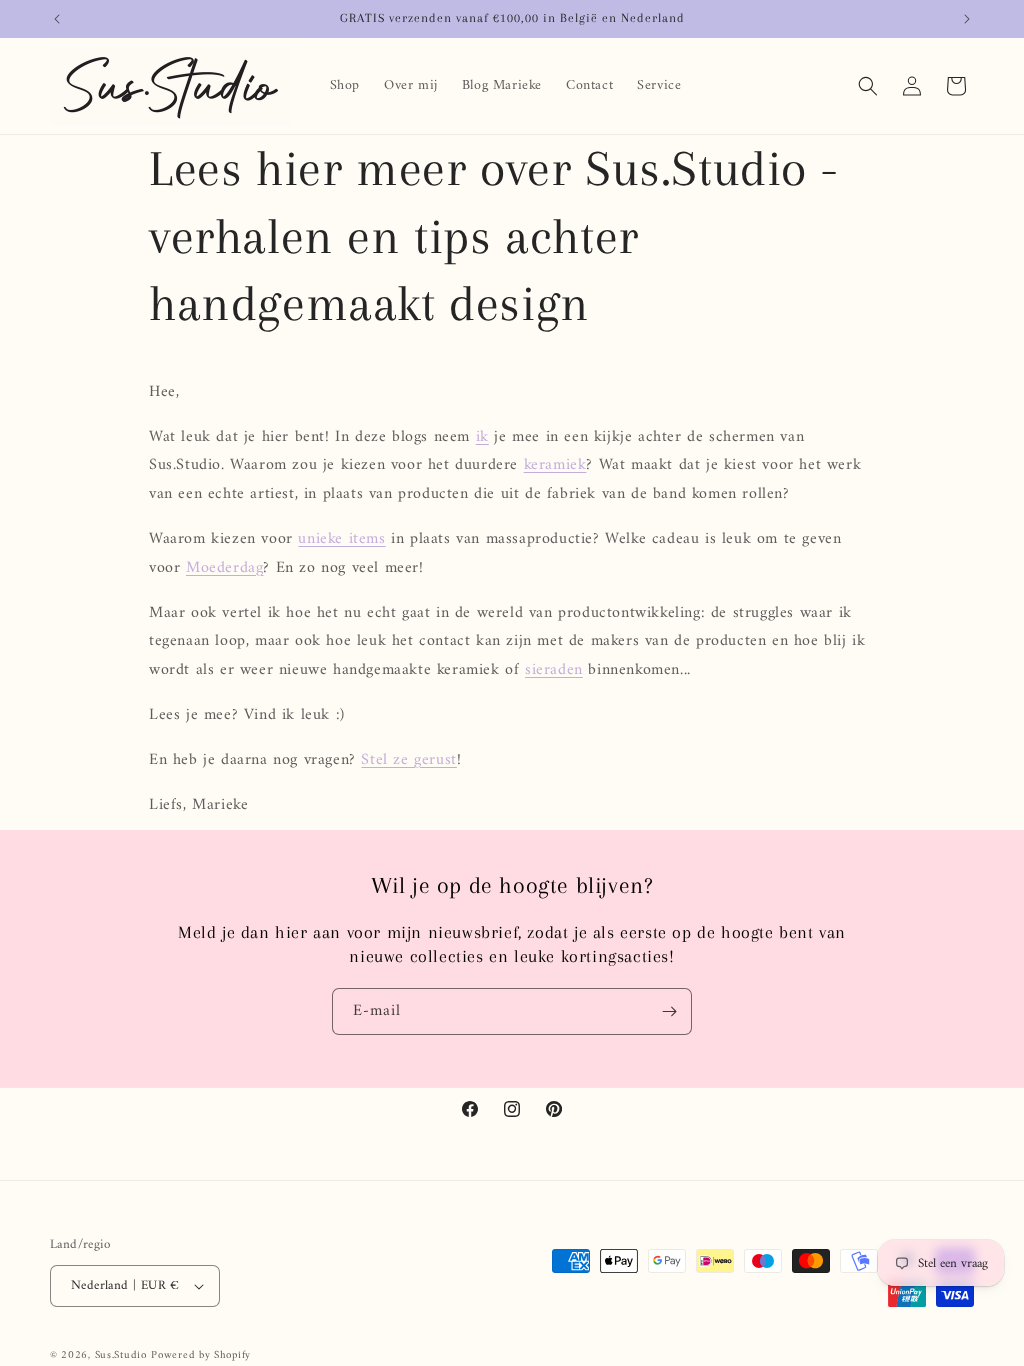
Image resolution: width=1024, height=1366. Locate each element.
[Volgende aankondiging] (967, 19)
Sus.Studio (121, 1355)
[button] (868, 86)
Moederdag (224, 568)
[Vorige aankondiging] (57, 19)
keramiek (555, 465)
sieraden (554, 670)
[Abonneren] (669, 1011)
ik (482, 437)
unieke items (341, 539)
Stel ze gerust (408, 760)
